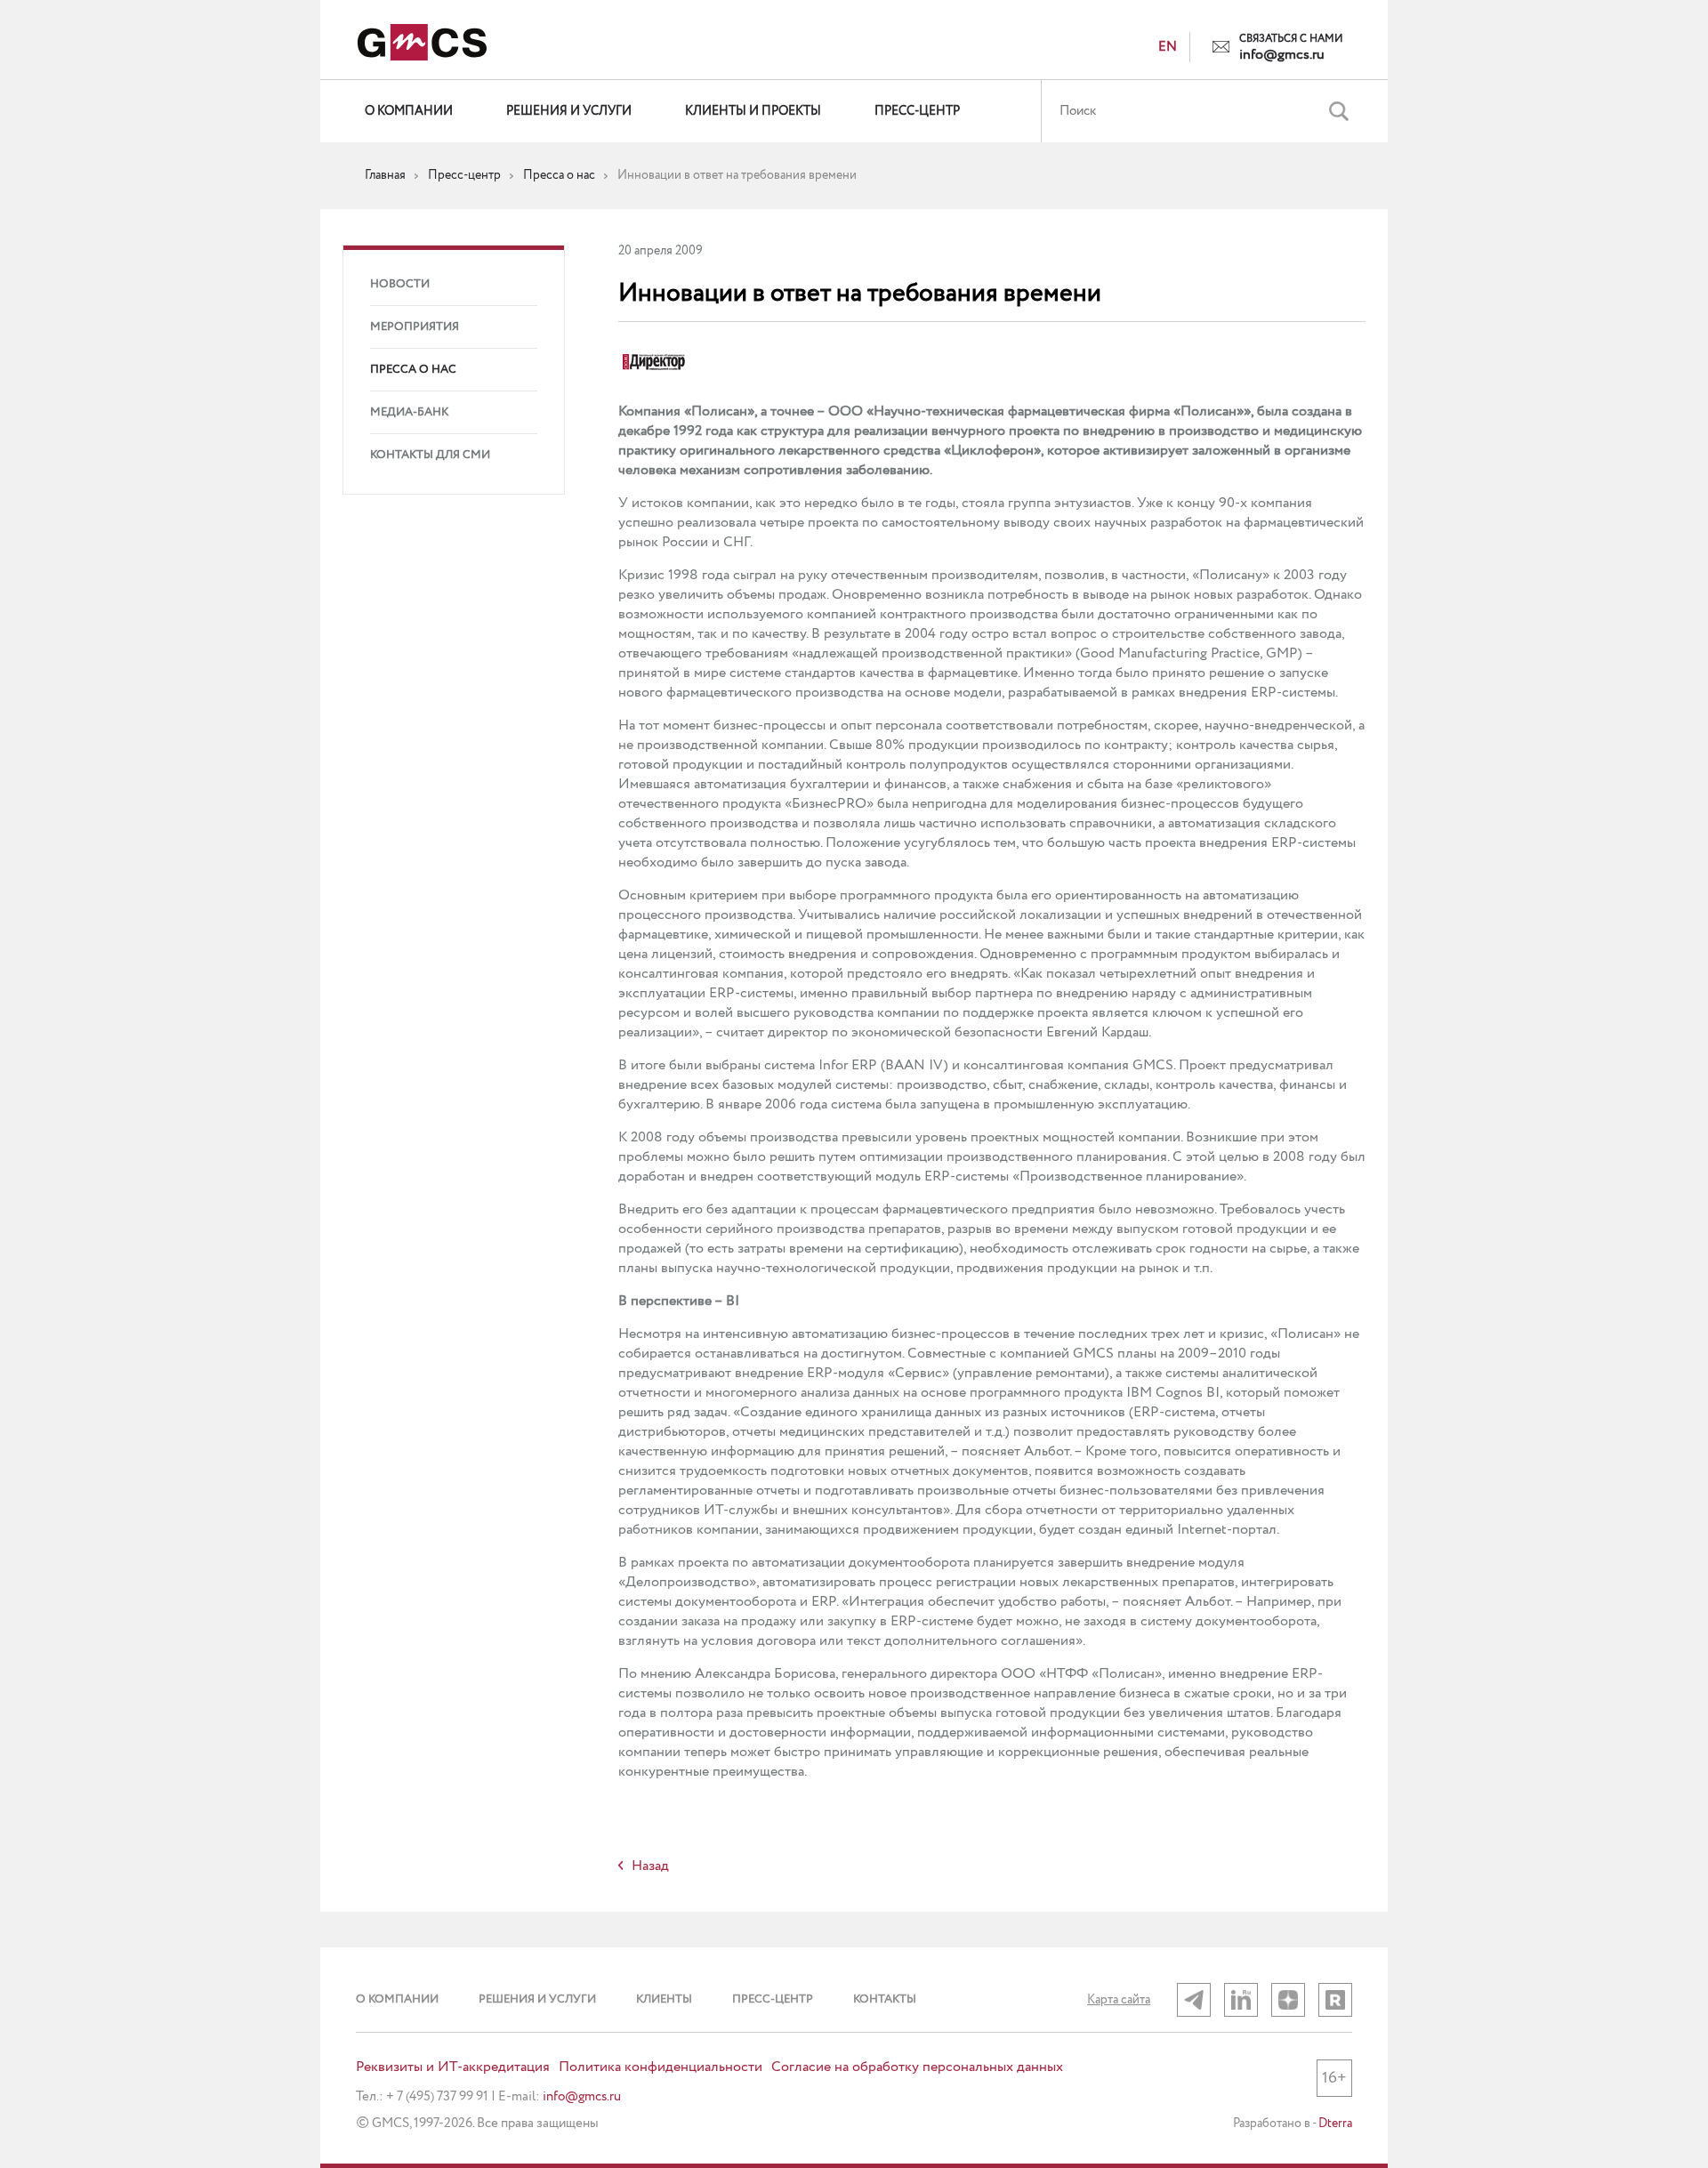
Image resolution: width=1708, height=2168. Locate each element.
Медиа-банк (409, 412)
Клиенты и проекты (753, 111)
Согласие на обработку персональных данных (917, 2067)
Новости (400, 284)
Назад (650, 1866)
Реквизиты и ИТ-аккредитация (453, 2067)
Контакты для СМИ (430, 455)
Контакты (885, 1999)
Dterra (1335, 2124)
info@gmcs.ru (1282, 55)
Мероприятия (415, 327)
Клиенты (664, 1999)
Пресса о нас (413, 370)
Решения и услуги (569, 111)
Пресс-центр (917, 111)
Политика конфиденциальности (661, 2067)
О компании (409, 111)
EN (1168, 47)
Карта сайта (1119, 2000)
